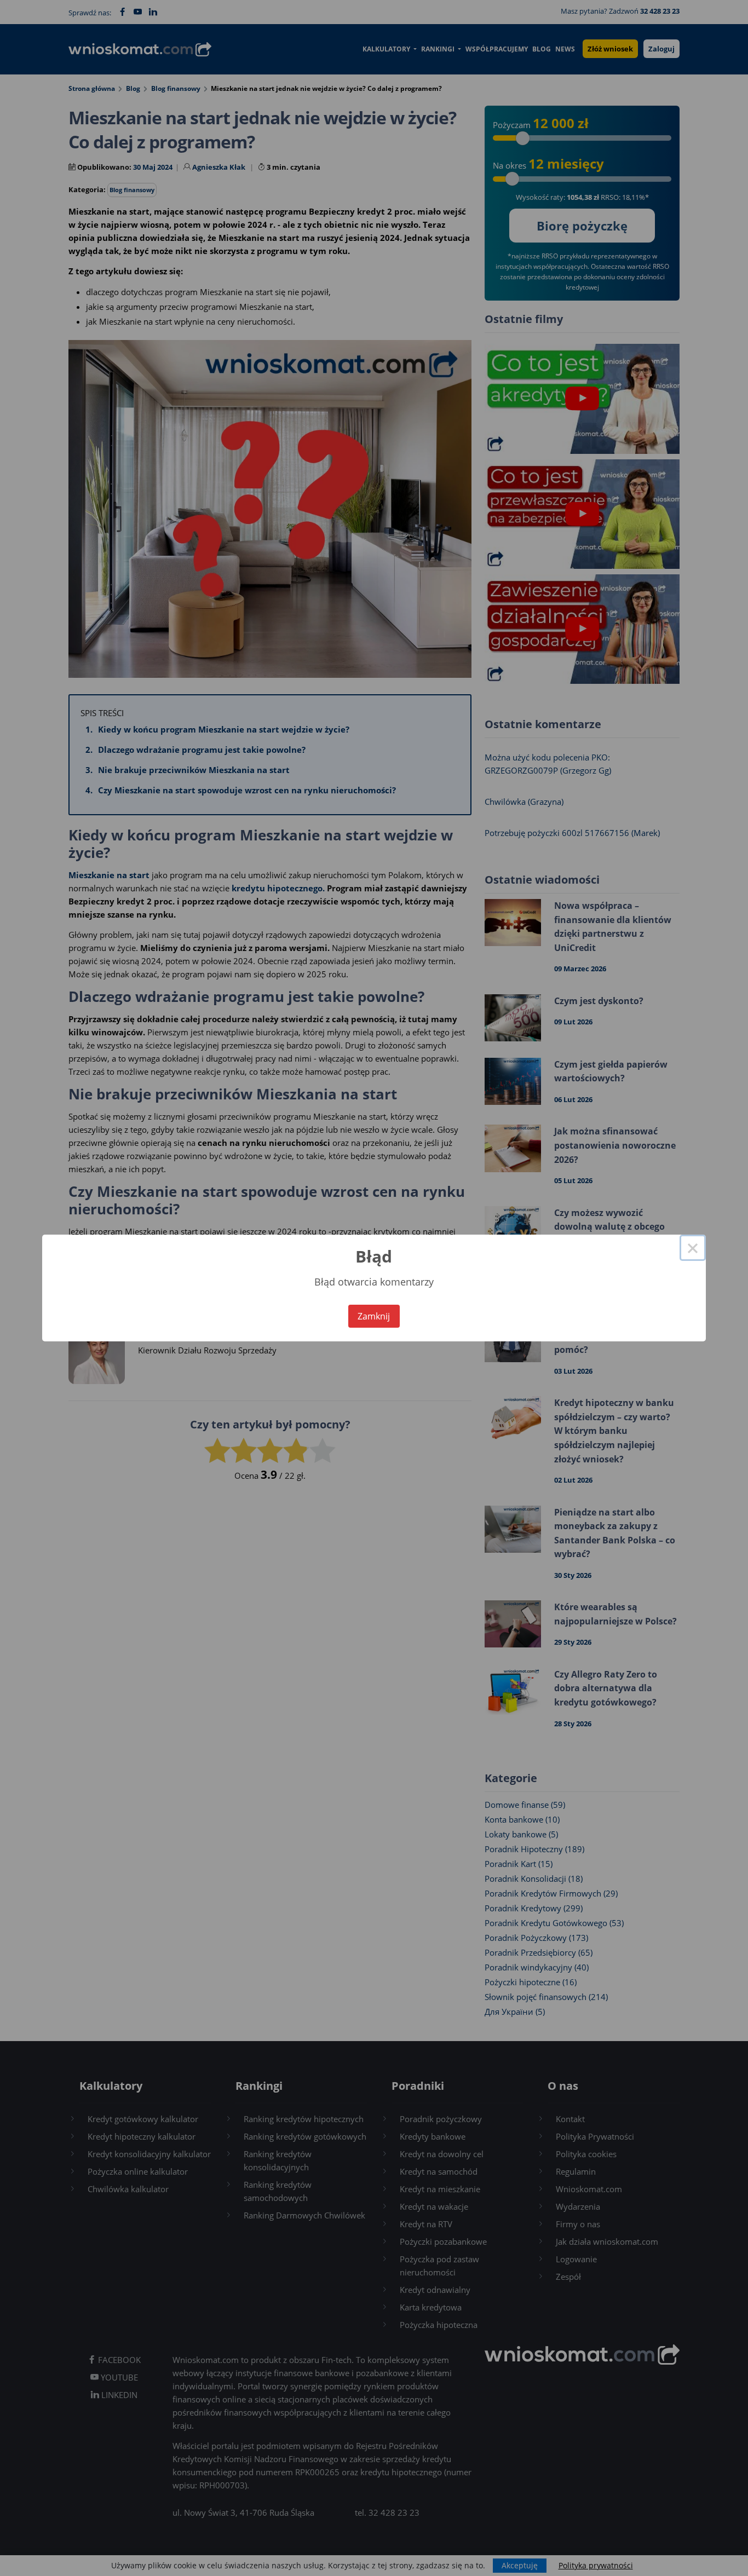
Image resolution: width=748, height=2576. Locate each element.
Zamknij (374, 1316)
